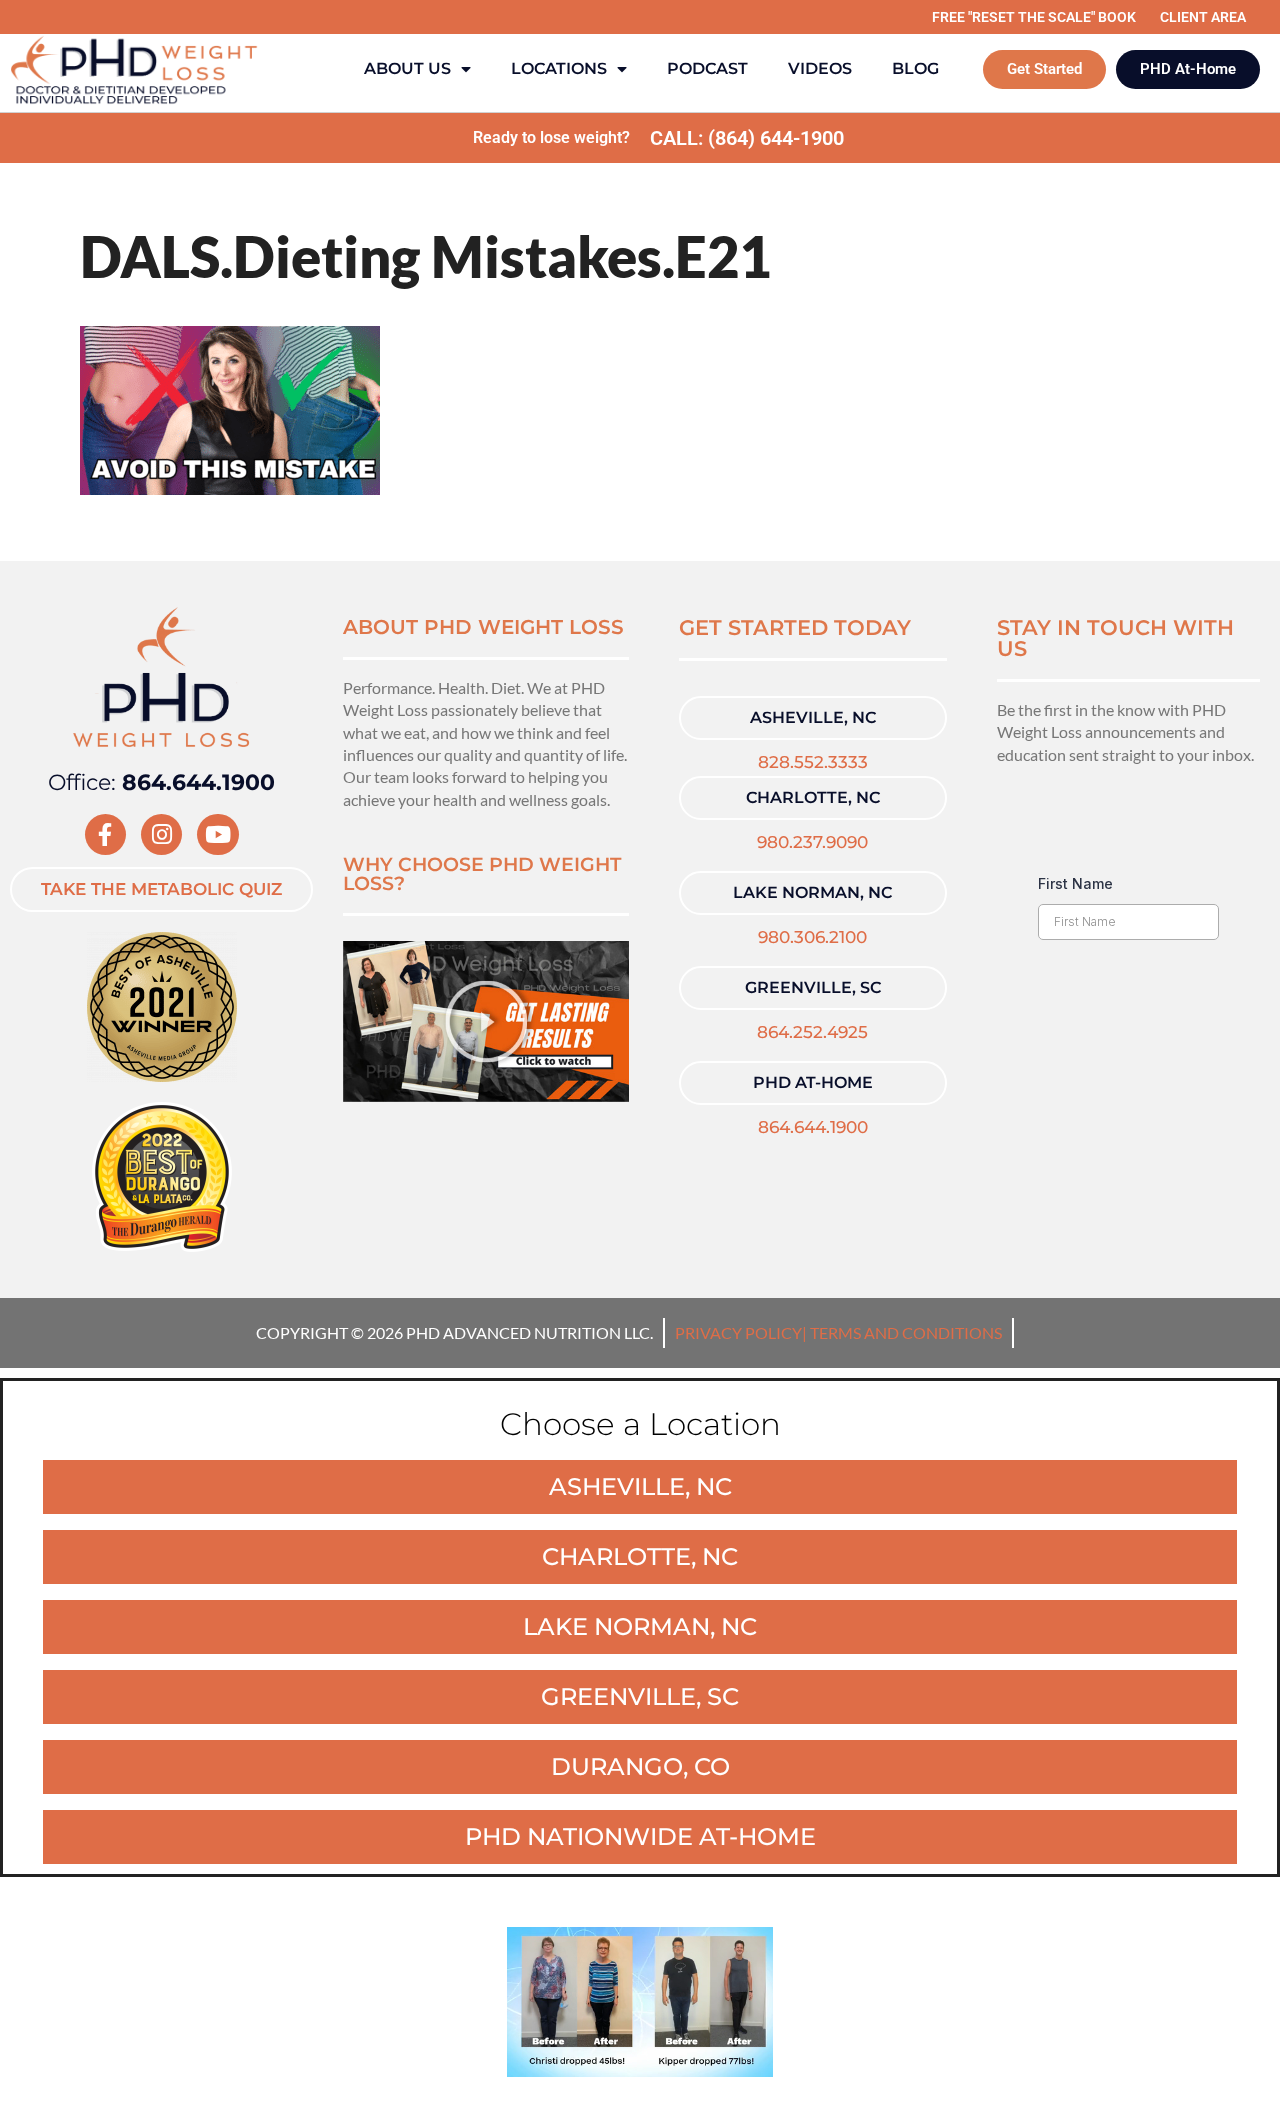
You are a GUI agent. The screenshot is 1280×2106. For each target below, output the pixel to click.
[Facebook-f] (105, 834)
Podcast (707, 68)
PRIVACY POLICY (738, 1332)
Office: (161, 782)
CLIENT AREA (1203, 17)
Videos (820, 68)
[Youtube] (217, 834)
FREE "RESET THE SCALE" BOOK (1034, 17)
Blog (915, 68)
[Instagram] (161, 834)
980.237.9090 (812, 842)
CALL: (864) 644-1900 (747, 138)
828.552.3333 (813, 762)
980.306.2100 (812, 937)
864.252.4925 (812, 1032)
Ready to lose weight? (551, 137)
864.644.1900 (813, 1127)
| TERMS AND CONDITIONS (902, 1332)
